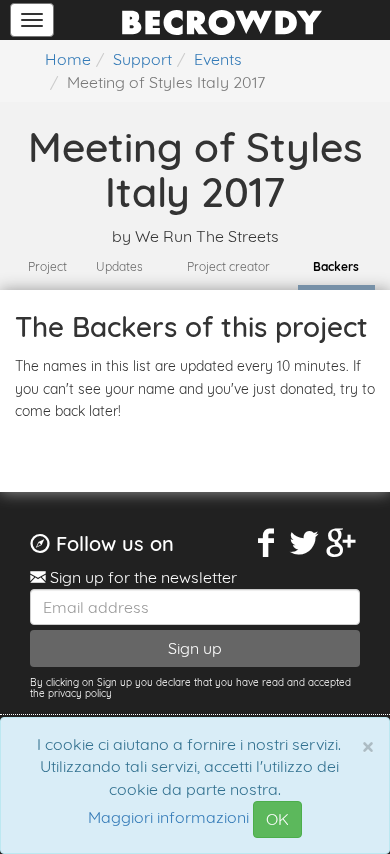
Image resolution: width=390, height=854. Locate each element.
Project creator (228, 266)
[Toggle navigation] (32, 20)
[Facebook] (267, 543)
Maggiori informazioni (168, 818)
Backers (336, 266)
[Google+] (342, 543)
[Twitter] (304, 543)
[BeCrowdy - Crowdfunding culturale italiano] (222, 20)
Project (47, 266)
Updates (119, 266)
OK (277, 819)
